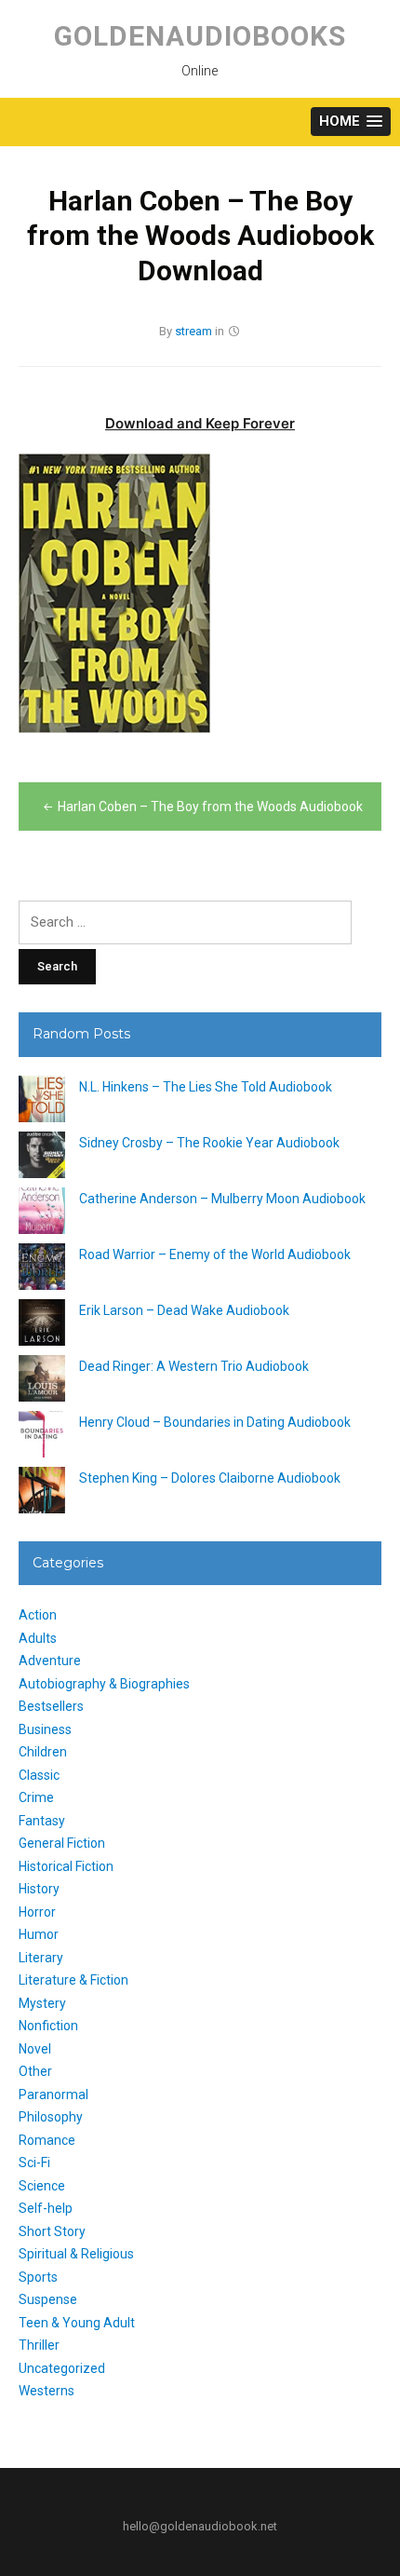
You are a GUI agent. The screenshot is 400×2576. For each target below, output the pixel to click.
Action (38, 1615)
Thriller (39, 2345)
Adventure (50, 1661)
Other (35, 2071)
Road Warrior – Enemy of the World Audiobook (215, 1254)
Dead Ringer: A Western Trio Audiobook (194, 1366)
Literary (41, 1958)
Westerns (47, 2391)
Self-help (46, 2208)
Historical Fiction (66, 1866)
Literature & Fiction (73, 1980)
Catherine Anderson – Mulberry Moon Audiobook (222, 1199)
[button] (351, 122)
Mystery (42, 2003)
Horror (37, 1912)
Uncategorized (62, 2368)
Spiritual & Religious (76, 2254)
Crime (36, 1797)
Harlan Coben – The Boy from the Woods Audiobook (210, 807)
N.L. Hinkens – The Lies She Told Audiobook (206, 1087)
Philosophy (51, 2117)
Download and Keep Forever (200, 423)
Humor (39, 1934)
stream (193, 331)
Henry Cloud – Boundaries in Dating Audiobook (215, 1422)
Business (45, 1729)
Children (43, 1752)
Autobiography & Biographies (104, 1684)
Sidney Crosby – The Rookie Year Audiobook (209, 1143)
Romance (47, 2140)
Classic (39, 1775)
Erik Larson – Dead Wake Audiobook (184, 1310)
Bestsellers (51, 1706)
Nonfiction (48, 2026)
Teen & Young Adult (77, 2323)
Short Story (52, 2231)
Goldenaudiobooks (200, 36)
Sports (38, 2277)
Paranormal (53, 2095)
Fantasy (42, 1821)
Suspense (48, 2299)
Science (42, 2186)
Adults (38, 1638)
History (39, 1889)
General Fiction (62, 1843)
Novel (35, 2049)
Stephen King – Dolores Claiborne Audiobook (210, 1478)
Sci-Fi (34, 2162)
